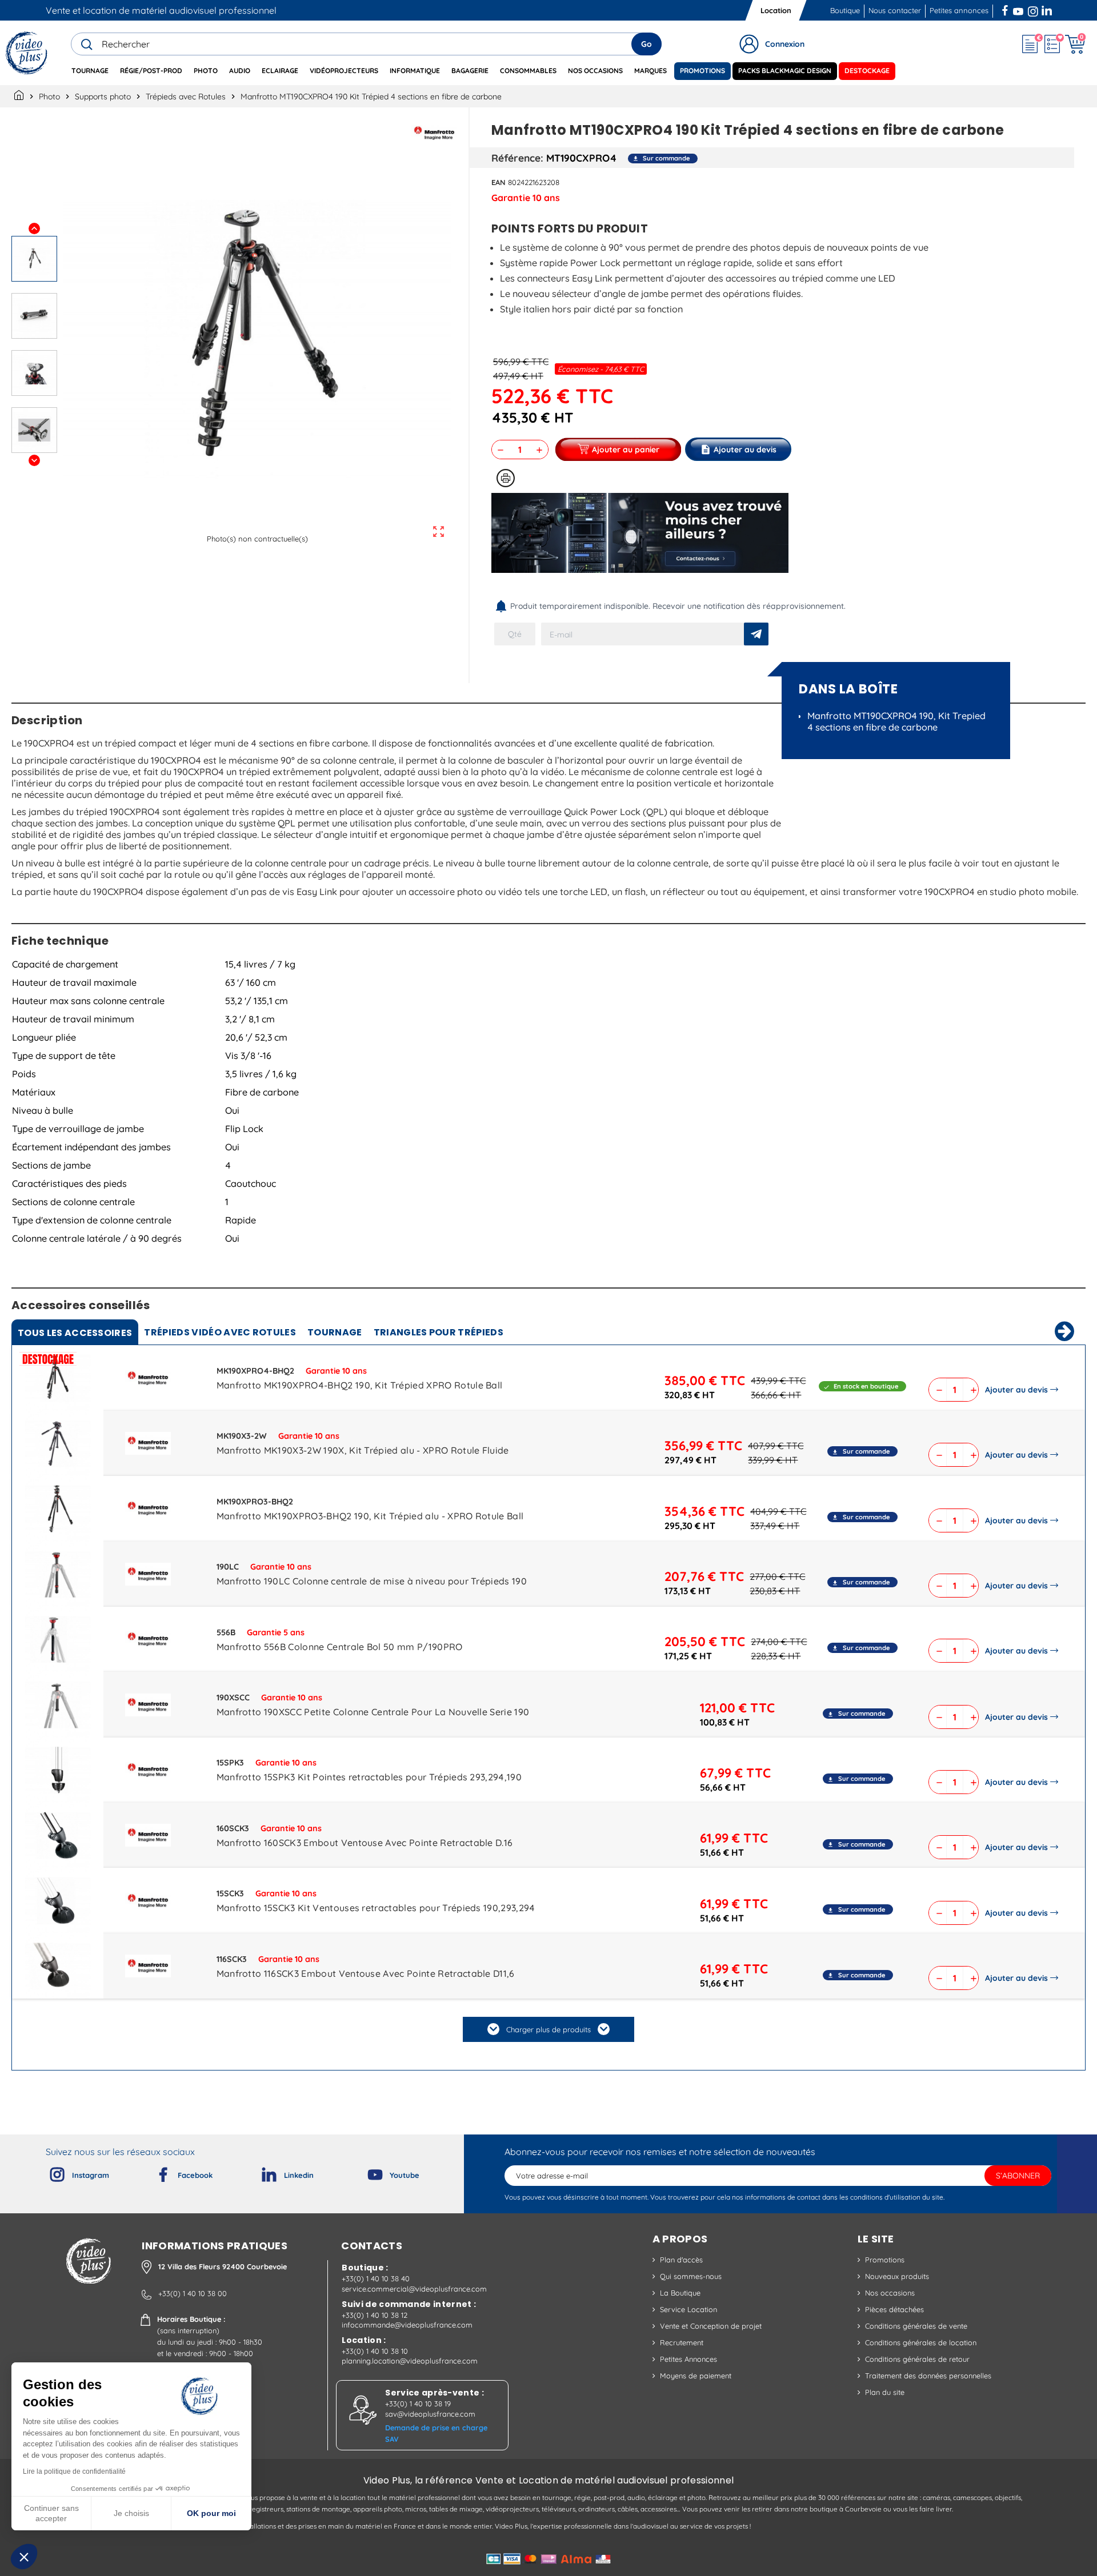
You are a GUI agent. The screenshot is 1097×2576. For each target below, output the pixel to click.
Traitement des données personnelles (928, 2376)
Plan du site (885, 2392)
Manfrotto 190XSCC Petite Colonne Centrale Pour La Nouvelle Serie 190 (373, 1712)
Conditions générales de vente (916, 2326)
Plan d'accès (681, 2260)
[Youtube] (366, 2172)
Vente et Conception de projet (711, 2326)
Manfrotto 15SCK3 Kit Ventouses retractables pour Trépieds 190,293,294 (376, 1908)
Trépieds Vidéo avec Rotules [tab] (220, 1332)
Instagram (1033, 9)
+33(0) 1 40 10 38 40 (376, 2278)
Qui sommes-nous (691, 2276)
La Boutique (680, 2293)
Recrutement (682, 2342)
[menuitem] (90, 71)
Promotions (885, 2260)
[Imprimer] (506, 478)
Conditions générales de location (921, 2342)
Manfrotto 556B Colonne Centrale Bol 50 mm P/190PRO (340, 1647)
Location (776, 10)
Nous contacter (895, 10)
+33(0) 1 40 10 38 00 (193, 2293)
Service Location (688, 2309)
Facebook (1006, 9)
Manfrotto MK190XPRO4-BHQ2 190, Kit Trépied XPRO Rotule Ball (360, 1385)
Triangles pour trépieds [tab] (439, 1332)
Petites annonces (959, 10)
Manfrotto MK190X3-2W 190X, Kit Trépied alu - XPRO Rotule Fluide (363, 1450)
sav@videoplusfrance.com (430, 2414)
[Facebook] (154, 2172)
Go (646, 44)
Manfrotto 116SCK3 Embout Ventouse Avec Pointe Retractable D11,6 (366, 1973)
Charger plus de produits (548, 2029)
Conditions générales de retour (917, 2359)
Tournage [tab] (335, 1332)
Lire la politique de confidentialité (74, 2471)
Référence (516, 158)
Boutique (845, 10)
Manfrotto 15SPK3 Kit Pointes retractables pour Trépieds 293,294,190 (369, 1777)
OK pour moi (211, 2513)
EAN (499, 182)
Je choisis (131, 2513)
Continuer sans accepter (51, 2513)
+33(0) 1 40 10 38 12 (375, 2315)
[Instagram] (48, 2172)
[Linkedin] (260, 2172)
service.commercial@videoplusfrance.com (414, 2289)
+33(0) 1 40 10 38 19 (418, 2404)
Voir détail (58, 1381)
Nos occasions (890, 2293)
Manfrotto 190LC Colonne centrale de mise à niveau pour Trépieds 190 (372, 1581)
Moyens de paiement (696, 2376)
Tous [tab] (75, 1333)
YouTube (1018, 9)
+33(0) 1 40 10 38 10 (375, 2351)
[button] (24, 2557)
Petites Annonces (688, 2359)
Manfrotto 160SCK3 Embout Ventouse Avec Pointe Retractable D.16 (365, 1843)
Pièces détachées (894, 2309)
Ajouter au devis (1016, 1390)
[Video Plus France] (27, 53)
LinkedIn (1048, 9)
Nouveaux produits (897, 2276)
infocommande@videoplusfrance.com (407, 2325)
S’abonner (1018, 2176)
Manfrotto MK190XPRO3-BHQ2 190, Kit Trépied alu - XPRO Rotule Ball (370, 1516)
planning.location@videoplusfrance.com (410, 2361)
